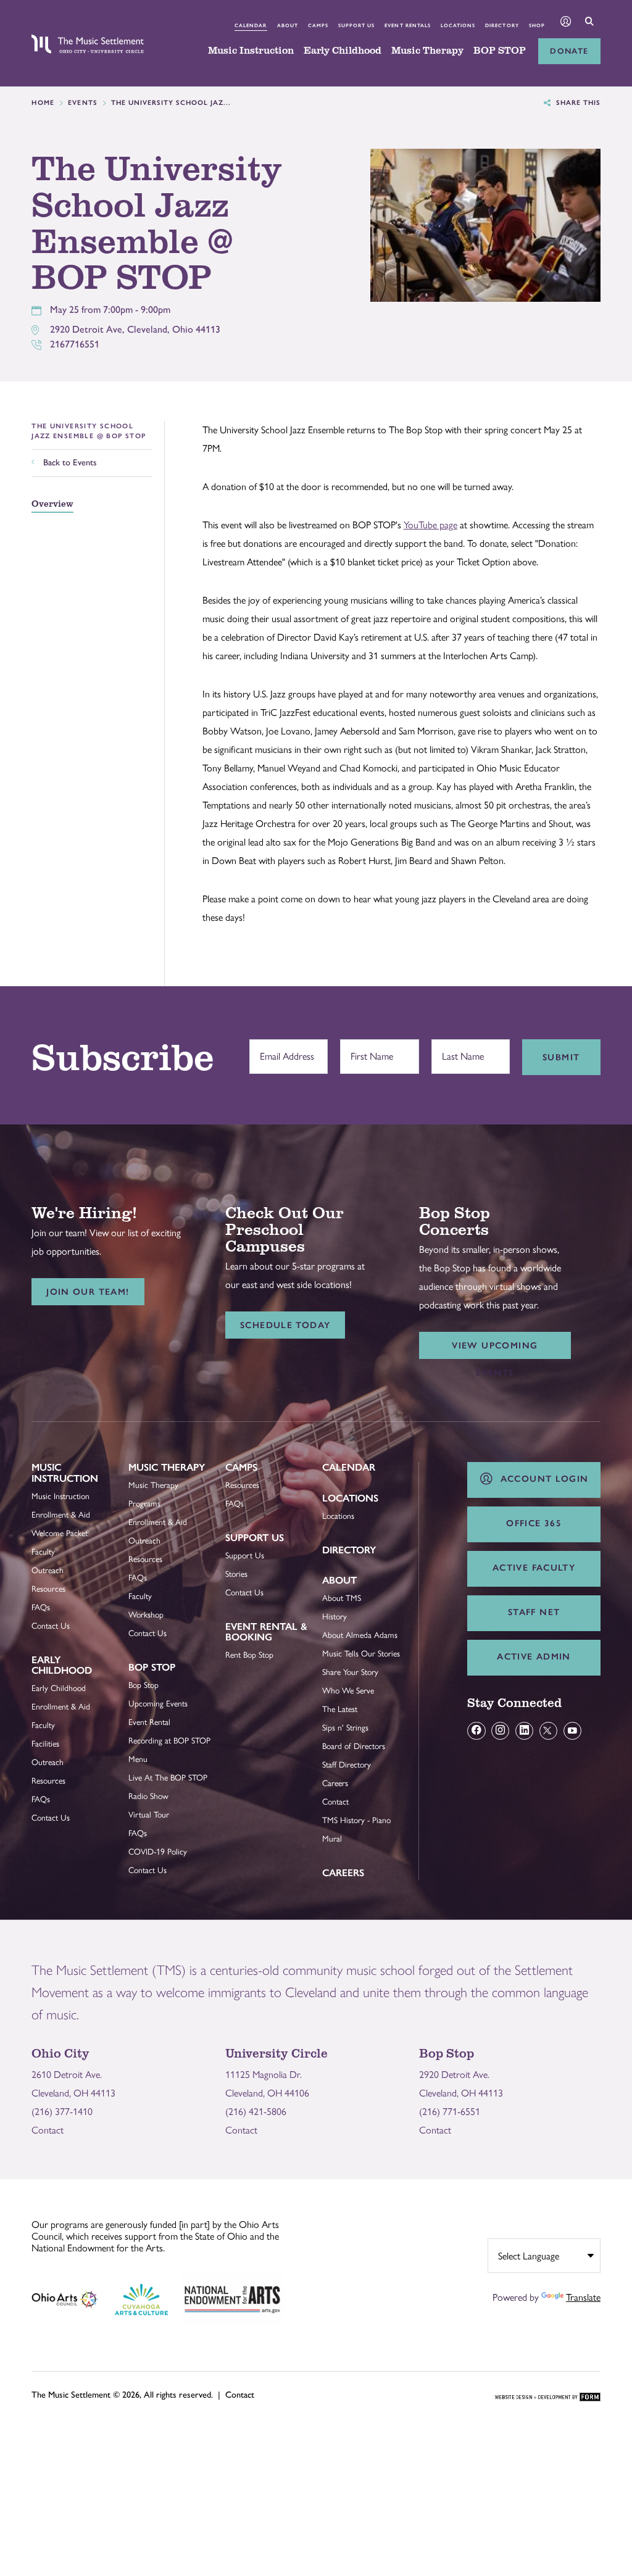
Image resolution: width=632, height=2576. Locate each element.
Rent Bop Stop (249, 1655)
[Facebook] (476, 1731)
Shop (537, 25)
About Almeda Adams (360, 1635)
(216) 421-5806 (256, 2112)
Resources (48, 1589)
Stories (236, 1574)
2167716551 (75, 344)
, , (135, 329)
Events (83, 103)
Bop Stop (152, 1667)
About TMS (342, 1598)
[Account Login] (566, 23)
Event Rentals (408, 25)
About (288, 25)
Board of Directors (354, 1746)
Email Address (284, 1050)
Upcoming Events (158, 1703)
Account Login (541, 1479)
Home (43, 103)
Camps (318, 25)
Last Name (460, 1050)
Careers (335, 1783)
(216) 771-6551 (450, 2112)
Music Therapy (427, 51)
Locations (458, 25)
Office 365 (534, 1523)
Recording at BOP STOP (169, 1740)
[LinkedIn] (524, 1731)
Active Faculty (534, 1568)
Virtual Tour (149, 1814)
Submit (561, 1057)
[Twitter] (548, 1731)
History (335, 1616)
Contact (335, 1801)
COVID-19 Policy (158, 1851)
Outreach (48, 1570)
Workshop (146, 1614)
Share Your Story (350, 1672)
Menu (138, 1759)
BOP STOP (500, 51)
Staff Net (534, 1612)
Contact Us (51, 1626)
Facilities (45, 1743)
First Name (369, 1050)
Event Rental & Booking (266, 1632)
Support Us (356, 25)
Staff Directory (347, 1764)
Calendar (251, 25)
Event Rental (149, 1722)
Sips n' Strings (345, 1727)
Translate (583, 2297)
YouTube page (430, 525)
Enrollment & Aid (61, 1514)
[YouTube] (572, 1731)
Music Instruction (251, 51)
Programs (144, 1503)
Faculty (43, 1552)
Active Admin (534, 1656)
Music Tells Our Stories (361, 1653)
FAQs (41, 1607)
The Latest (340, 1709)
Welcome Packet (60, 1533)
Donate (569, 51)
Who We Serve (348, 1690)
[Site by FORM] (548, 2398)
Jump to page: (65, 1477)
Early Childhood (343, 51)
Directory (502, 25)
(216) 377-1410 (62, 2112)
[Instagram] (500, 1731)
